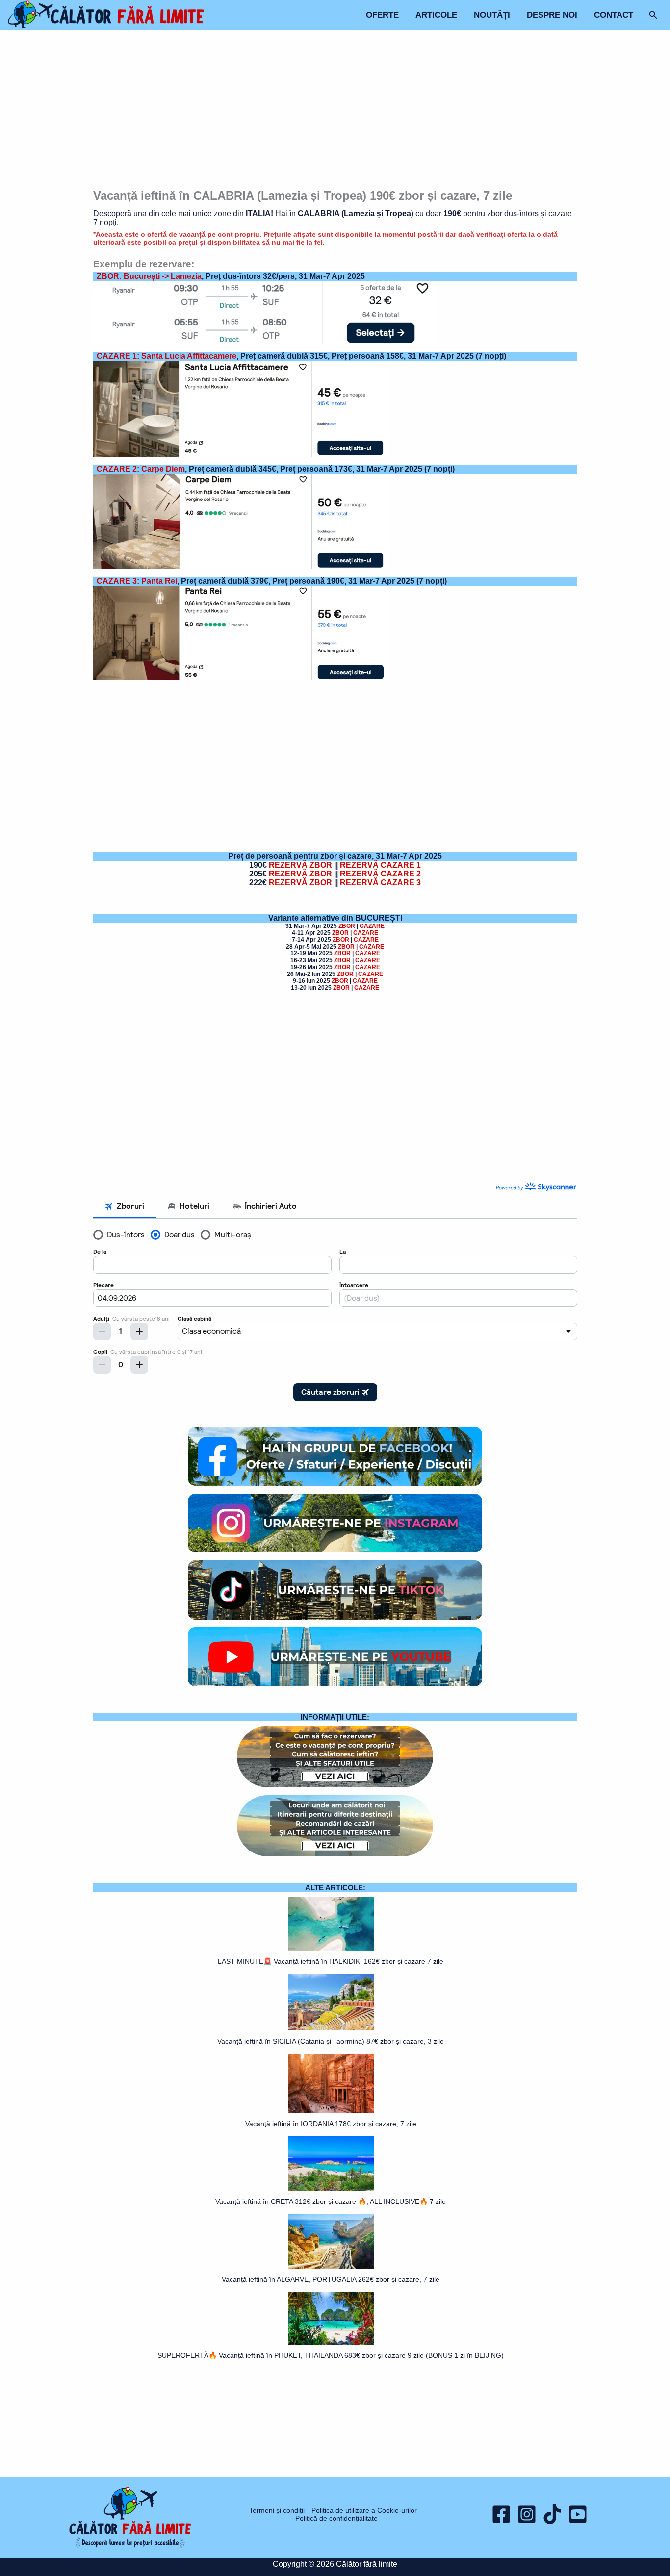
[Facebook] (501, 2514)
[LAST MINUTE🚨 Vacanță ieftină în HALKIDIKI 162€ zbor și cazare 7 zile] (331, 1924)
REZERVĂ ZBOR (300, 865)
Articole (436, 15)
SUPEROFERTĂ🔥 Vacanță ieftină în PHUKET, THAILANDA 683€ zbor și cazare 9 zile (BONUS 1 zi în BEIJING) (331, 2355)
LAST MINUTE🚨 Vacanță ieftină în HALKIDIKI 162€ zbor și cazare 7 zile (331, 1961)
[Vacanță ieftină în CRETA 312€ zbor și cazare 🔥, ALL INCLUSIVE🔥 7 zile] (331, 2163)
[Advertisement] (335, 111)
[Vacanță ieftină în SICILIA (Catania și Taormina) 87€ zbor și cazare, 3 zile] (331, 2002)
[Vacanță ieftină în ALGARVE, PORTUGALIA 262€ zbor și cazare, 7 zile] (331, 2241)
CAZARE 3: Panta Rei (137, 581)
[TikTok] (552, 2514)
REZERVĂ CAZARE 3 (380, 883)
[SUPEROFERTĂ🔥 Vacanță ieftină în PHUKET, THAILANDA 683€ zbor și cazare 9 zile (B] (331, 2318)
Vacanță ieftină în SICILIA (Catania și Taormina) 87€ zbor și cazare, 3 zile (331, 2041)
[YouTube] (578, 2514)
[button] (653, 15)
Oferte (382, 15)
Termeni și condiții (277, 2510)
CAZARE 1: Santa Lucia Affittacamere (167, 356)
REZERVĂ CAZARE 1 (380, 865)
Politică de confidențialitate (336, 2518)
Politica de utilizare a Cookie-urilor (364, 2510)
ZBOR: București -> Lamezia (149, 276)
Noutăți (492, 15)
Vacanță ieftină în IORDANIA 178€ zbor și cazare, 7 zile (331, 2124)
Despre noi (552, 15)
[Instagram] (527, 2514)
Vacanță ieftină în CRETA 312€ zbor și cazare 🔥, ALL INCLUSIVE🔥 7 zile (331, 2201)
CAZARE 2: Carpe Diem (141, 469)
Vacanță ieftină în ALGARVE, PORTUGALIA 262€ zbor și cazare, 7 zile (331, 2279)
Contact (614, 15)
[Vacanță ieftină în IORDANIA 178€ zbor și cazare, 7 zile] (331, 2083)
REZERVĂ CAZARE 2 (380, 874)
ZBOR (348, 926)
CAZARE (372, 926)
